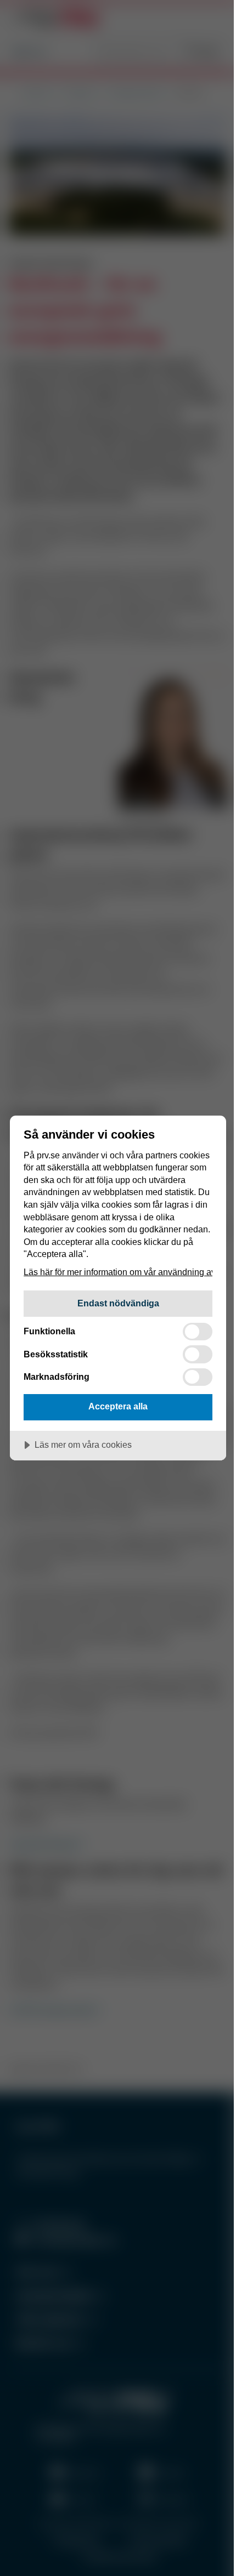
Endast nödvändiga (118, 1303)
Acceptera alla (118, 1406)
